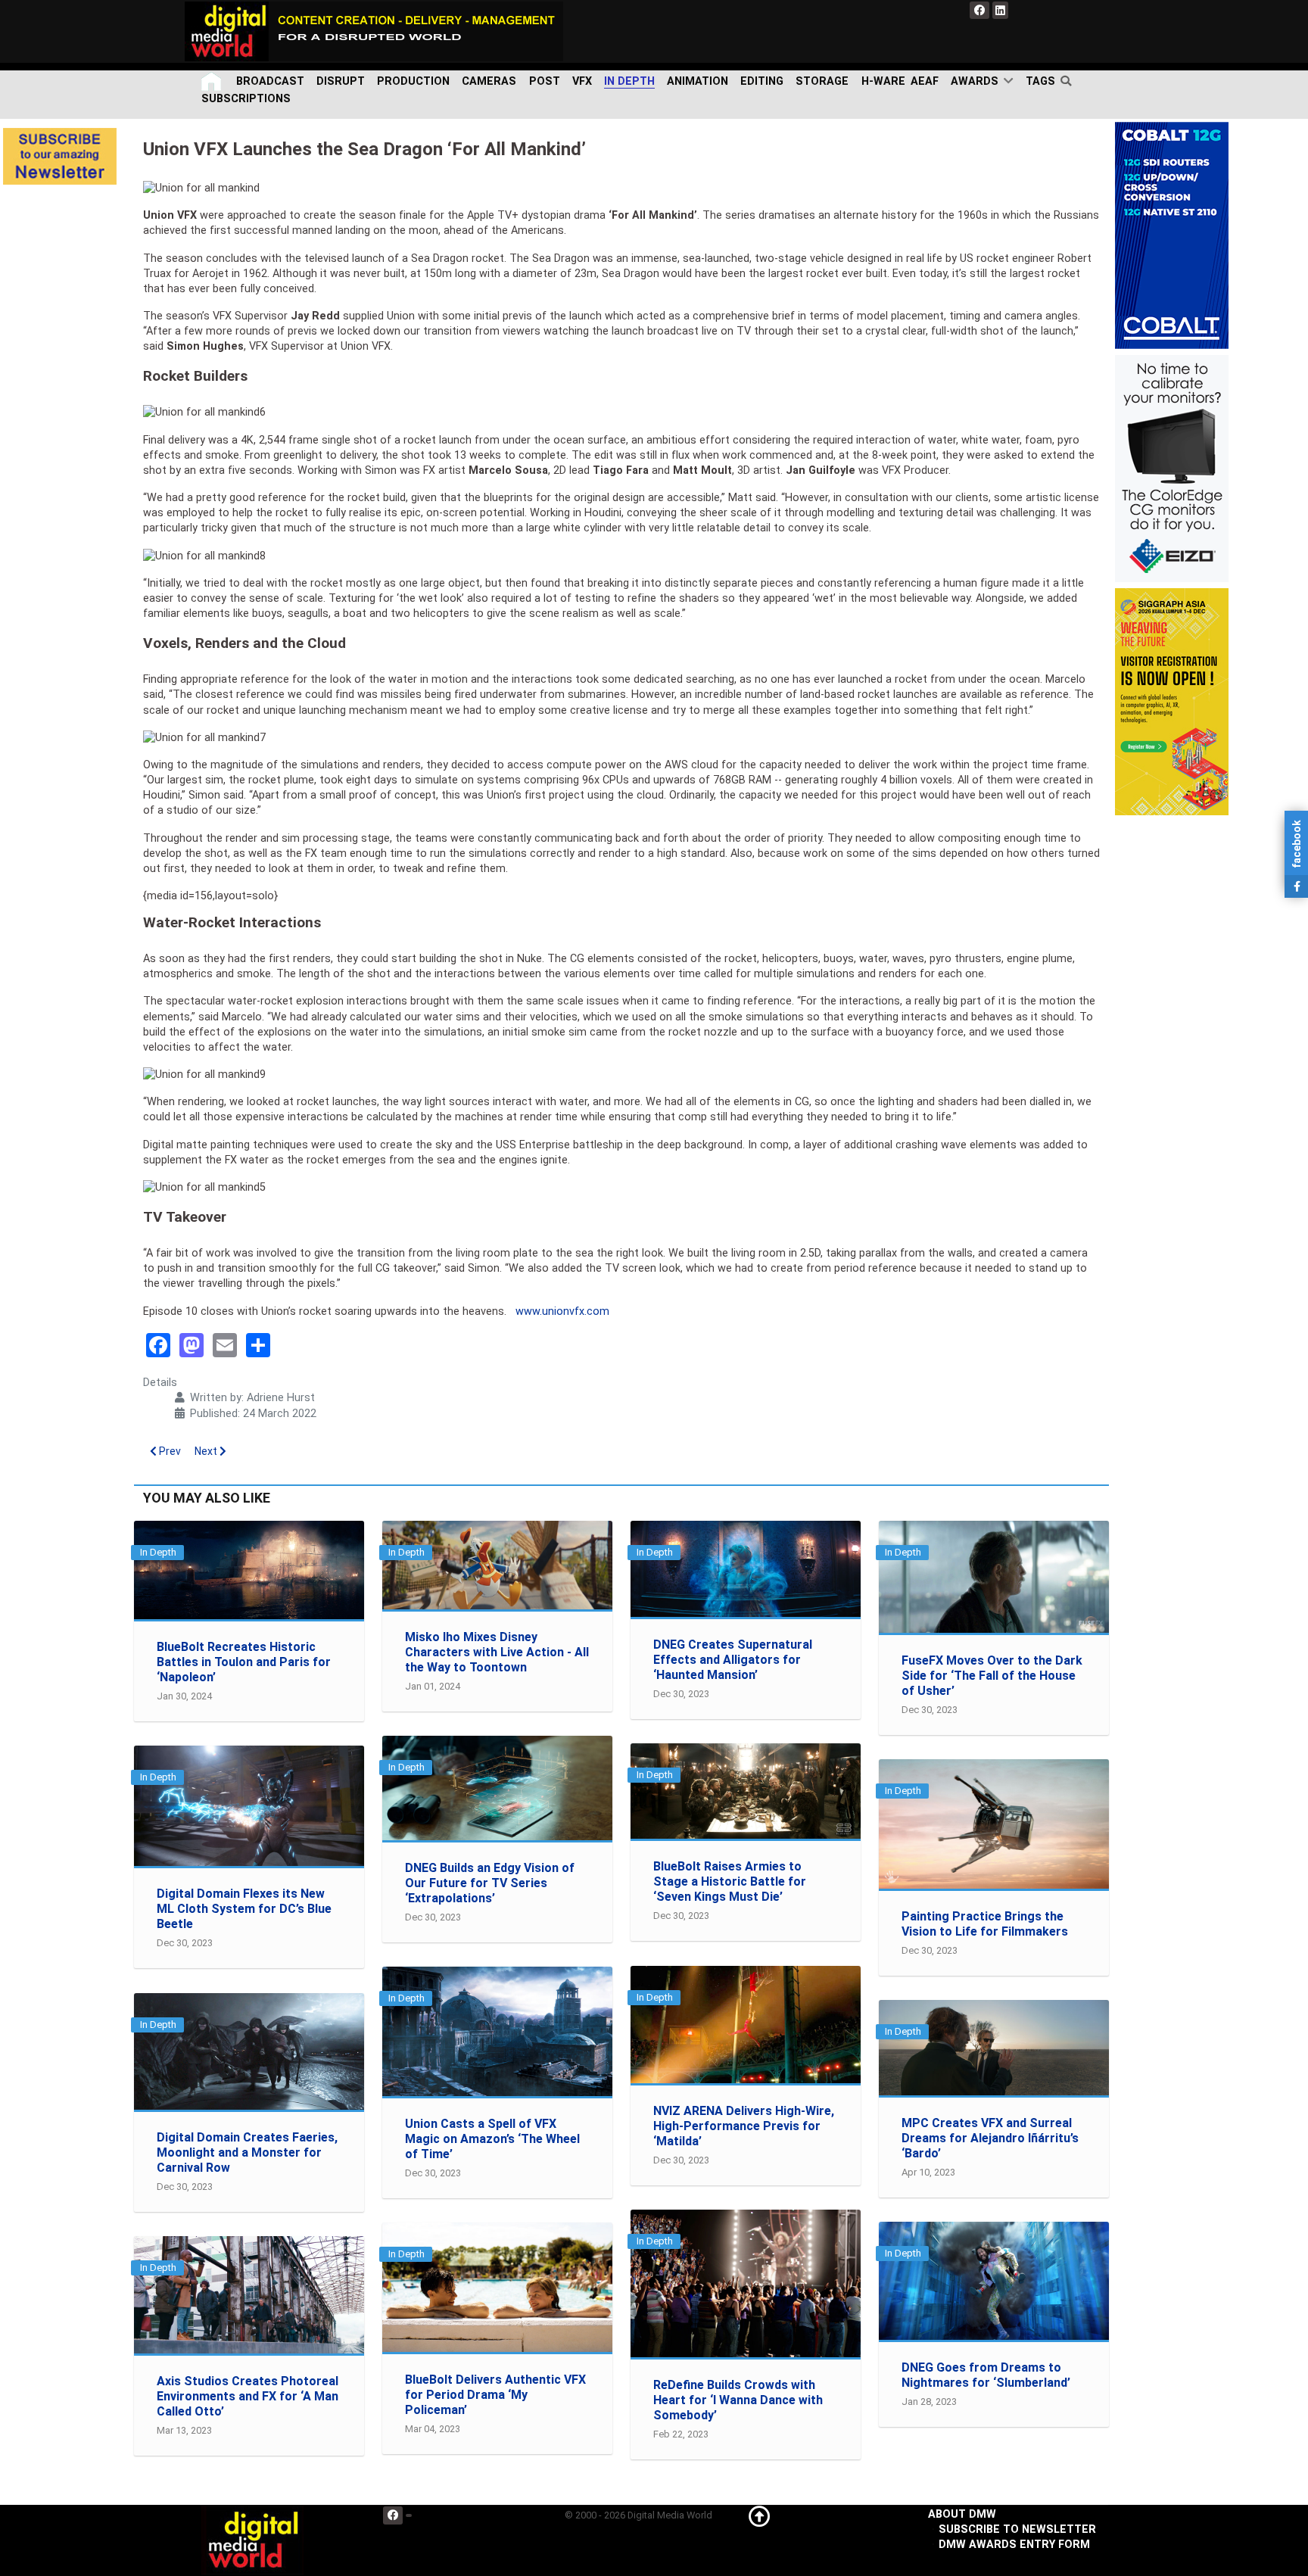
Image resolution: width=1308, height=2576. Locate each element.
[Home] (213, 81)
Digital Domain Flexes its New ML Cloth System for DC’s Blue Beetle (244, 1909)
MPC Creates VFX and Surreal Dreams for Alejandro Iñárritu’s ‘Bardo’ (990, 2138)
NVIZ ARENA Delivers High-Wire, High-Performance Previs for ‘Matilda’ (744, 2126)
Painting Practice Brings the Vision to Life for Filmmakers (985, 1924)
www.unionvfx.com (562, 1311)
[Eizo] (1172, 468)
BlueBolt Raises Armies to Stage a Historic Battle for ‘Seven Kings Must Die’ (730, 1881)
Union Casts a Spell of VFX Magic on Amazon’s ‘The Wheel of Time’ (492, 2139)
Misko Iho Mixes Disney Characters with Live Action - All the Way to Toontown (497, 1652)
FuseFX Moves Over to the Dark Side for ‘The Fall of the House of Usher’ (992, 1676)
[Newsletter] (60, 156)
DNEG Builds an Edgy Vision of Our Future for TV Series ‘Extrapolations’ (490, 1883)
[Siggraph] (1172, 701)
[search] (1069, 81)
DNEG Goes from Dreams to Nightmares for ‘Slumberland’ (986, 2375)
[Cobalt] (1172, 235)
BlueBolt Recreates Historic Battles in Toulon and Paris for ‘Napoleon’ (244, 1662)
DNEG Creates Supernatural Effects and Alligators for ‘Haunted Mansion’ (733, 1660)
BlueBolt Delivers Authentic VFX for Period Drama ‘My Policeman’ (495, 2395)
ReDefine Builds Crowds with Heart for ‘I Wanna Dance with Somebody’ (738, 2400)
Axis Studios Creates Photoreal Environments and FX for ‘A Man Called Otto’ (248, 2396)
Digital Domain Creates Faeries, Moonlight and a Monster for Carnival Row (247, 2152)
